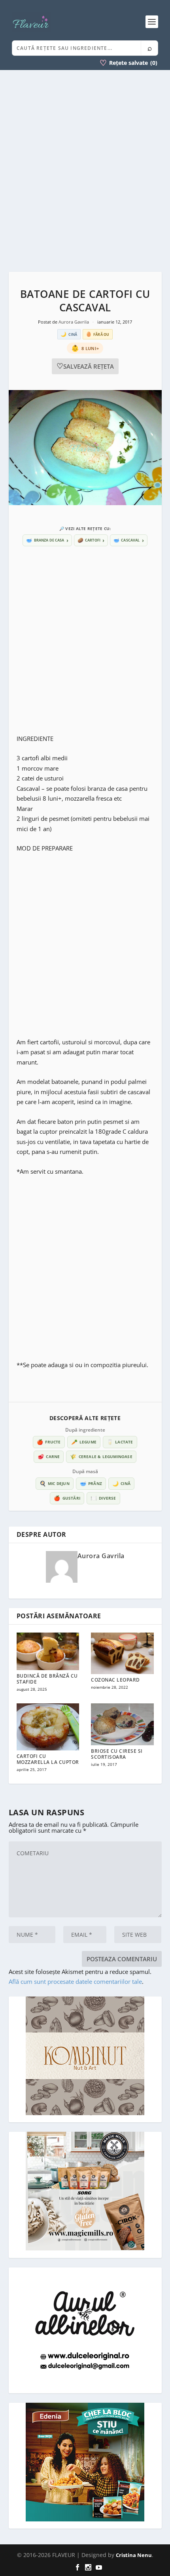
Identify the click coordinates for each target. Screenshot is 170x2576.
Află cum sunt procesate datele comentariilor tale (75, 1981)
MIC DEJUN (55, 1483)
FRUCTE (49, 1442)
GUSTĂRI (67, 1498)
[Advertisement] (85, 171)
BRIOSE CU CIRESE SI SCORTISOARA (117, 1754)
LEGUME (84, 1442)
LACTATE (120, 1442)
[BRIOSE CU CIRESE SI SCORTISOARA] (122, 1724)
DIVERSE (103, 1498)
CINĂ (121, 1483)
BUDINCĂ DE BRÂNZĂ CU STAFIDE (47, 1679)
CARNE (49, 1457)
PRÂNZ (91, 1483)
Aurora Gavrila (74, 322)
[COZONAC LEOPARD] (122, 1654)
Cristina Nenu (134, 2555)
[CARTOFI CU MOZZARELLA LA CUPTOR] (48, 1727)
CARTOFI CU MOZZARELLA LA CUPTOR (48, 1759)
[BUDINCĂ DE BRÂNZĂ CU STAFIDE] (48, 1651)
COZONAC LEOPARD (115, 1680)
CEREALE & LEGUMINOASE (101, 1457)
